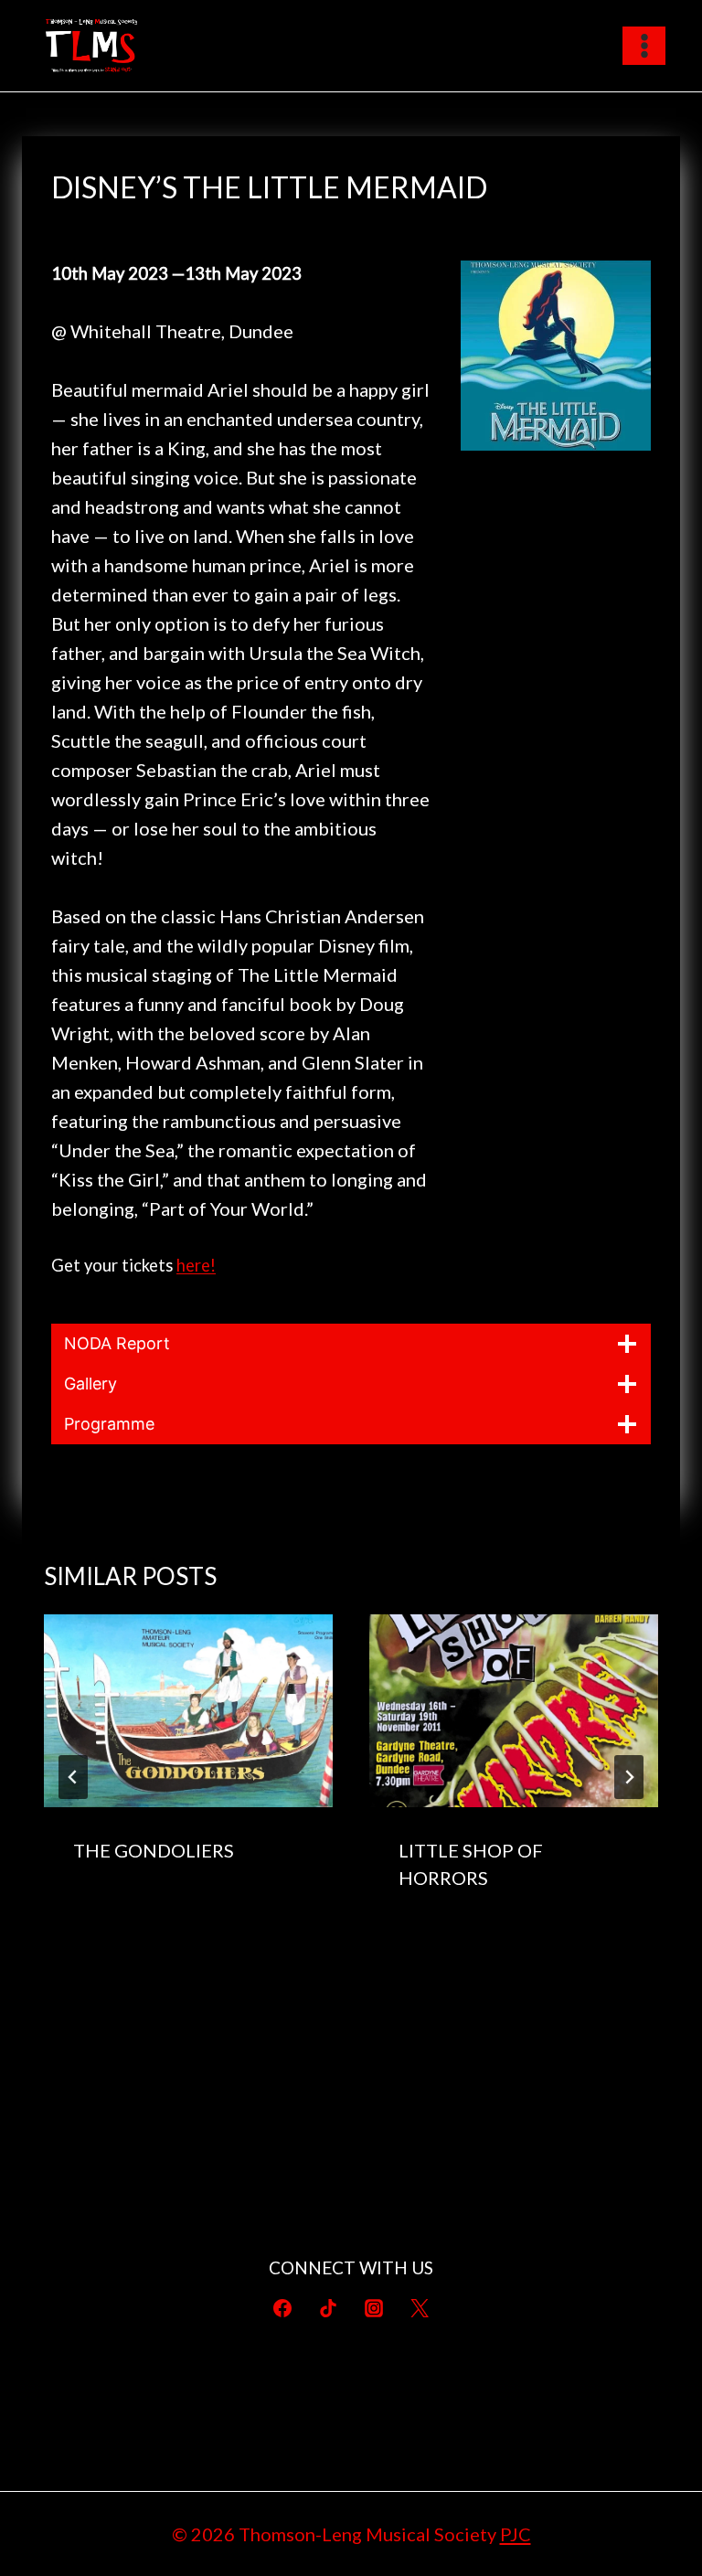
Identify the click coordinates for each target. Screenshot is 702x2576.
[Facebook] (282, 2308)
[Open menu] (644, 45)
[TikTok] (328, 2308)
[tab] (314, 1954)
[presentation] (188, 1711)
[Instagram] (374, 2308)
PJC (516, 2534)
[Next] (629, 1777)
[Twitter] (420, 2308)
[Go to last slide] (73, 1777)
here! (196, 1265)
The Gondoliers (154, 1850)
